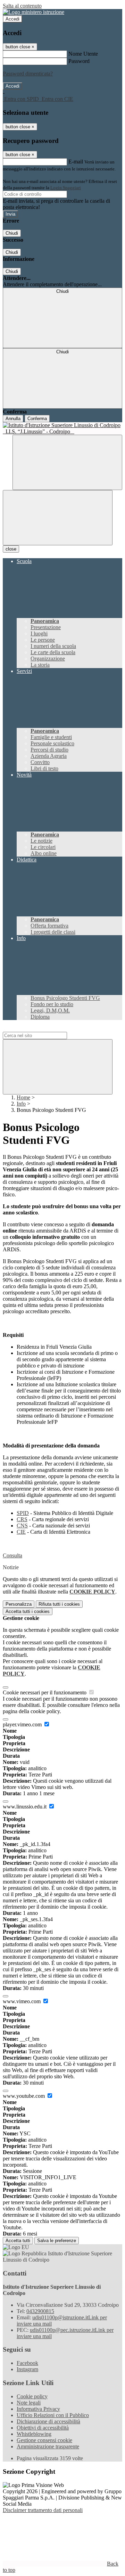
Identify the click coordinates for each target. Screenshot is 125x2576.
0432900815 (40, 2311)
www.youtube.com (24, 2096)
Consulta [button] (12, 1555)
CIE (21, 1532)
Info (21, 1104)
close (11, 549)
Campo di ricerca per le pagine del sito (45, 1029)
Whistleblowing (34, 2434)
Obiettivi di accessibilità (43, 2428)
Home (23, 1097)
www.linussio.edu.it (25, 1807)
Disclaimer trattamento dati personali (43, 2510)
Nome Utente (83, 54)
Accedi (12, 19)
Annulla (13, 419)
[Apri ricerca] (67, 462)
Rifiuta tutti (59, 1604)
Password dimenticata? (28, 74)
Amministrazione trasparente (48, 2446)
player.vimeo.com (23, 1724)
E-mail (76, 162)
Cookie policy (32, 2396)
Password (79, 61)
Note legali (29, 2403)
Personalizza (19, 1604)
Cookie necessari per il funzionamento (45, 1692)
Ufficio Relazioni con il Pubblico (53, 2415)
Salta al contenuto (22, 6)
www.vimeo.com (22, 2001)
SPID (23, 1513)
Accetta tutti (28, 1611)
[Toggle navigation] (58, 518)
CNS (22, 1526)
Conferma (37, 419)
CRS (22, 1519)
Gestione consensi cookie (44, 2440)
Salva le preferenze (57, 2241)
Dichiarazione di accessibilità (48, 2421)
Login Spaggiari (66, 188)
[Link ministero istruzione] (34, 12)
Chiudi (12, 233)
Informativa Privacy (38, 2409)
